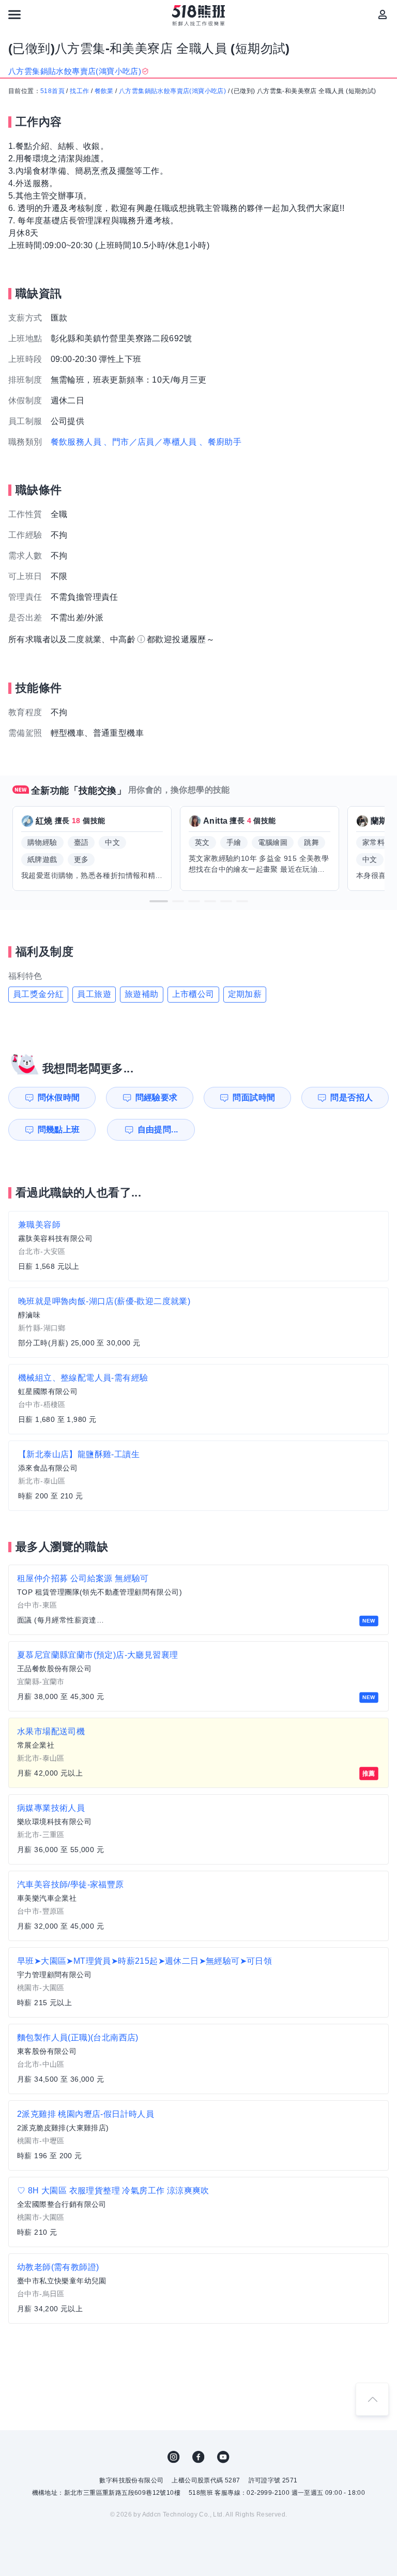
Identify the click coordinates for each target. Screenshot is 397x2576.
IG (174, 2457)
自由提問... (158, 1130)
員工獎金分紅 (38, 994)
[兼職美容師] (198, 1246)
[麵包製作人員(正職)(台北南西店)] (198, 2059)
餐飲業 (104, 91)
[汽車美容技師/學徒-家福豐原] (198, 1906)
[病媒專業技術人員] (198, 1829)
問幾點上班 (59, 1130)
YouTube (223, 2457)
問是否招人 (352, 1097)
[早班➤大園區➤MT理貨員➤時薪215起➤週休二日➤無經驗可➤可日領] (198, 1982)
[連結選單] (14, 14)
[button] (159, 901)
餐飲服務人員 (76, 442)
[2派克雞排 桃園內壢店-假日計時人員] (198, 2135)
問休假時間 (59, 1097)
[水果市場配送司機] (198, 1753)
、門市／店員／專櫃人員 (150, 442)
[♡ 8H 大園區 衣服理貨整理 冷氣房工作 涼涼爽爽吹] (198, 2212)
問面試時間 (254, 1097)
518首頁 (52, 91)
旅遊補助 (142, 994)
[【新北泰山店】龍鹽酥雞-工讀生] (198, 1476)
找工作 (79, 91)
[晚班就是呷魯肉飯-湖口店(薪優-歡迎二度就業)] (198, 1323)
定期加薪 (245, 994)
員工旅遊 (94, 994)
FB (198, 2457)
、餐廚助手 (220, 442)
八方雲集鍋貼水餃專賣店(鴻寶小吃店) (172, 91)
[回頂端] (372, 2399)
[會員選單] (383, 14)
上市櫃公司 (193, 994)
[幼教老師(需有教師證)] (198, 2289)
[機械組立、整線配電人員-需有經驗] (198, 1399)
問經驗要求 (157, 1097)
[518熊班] (199, 16)
